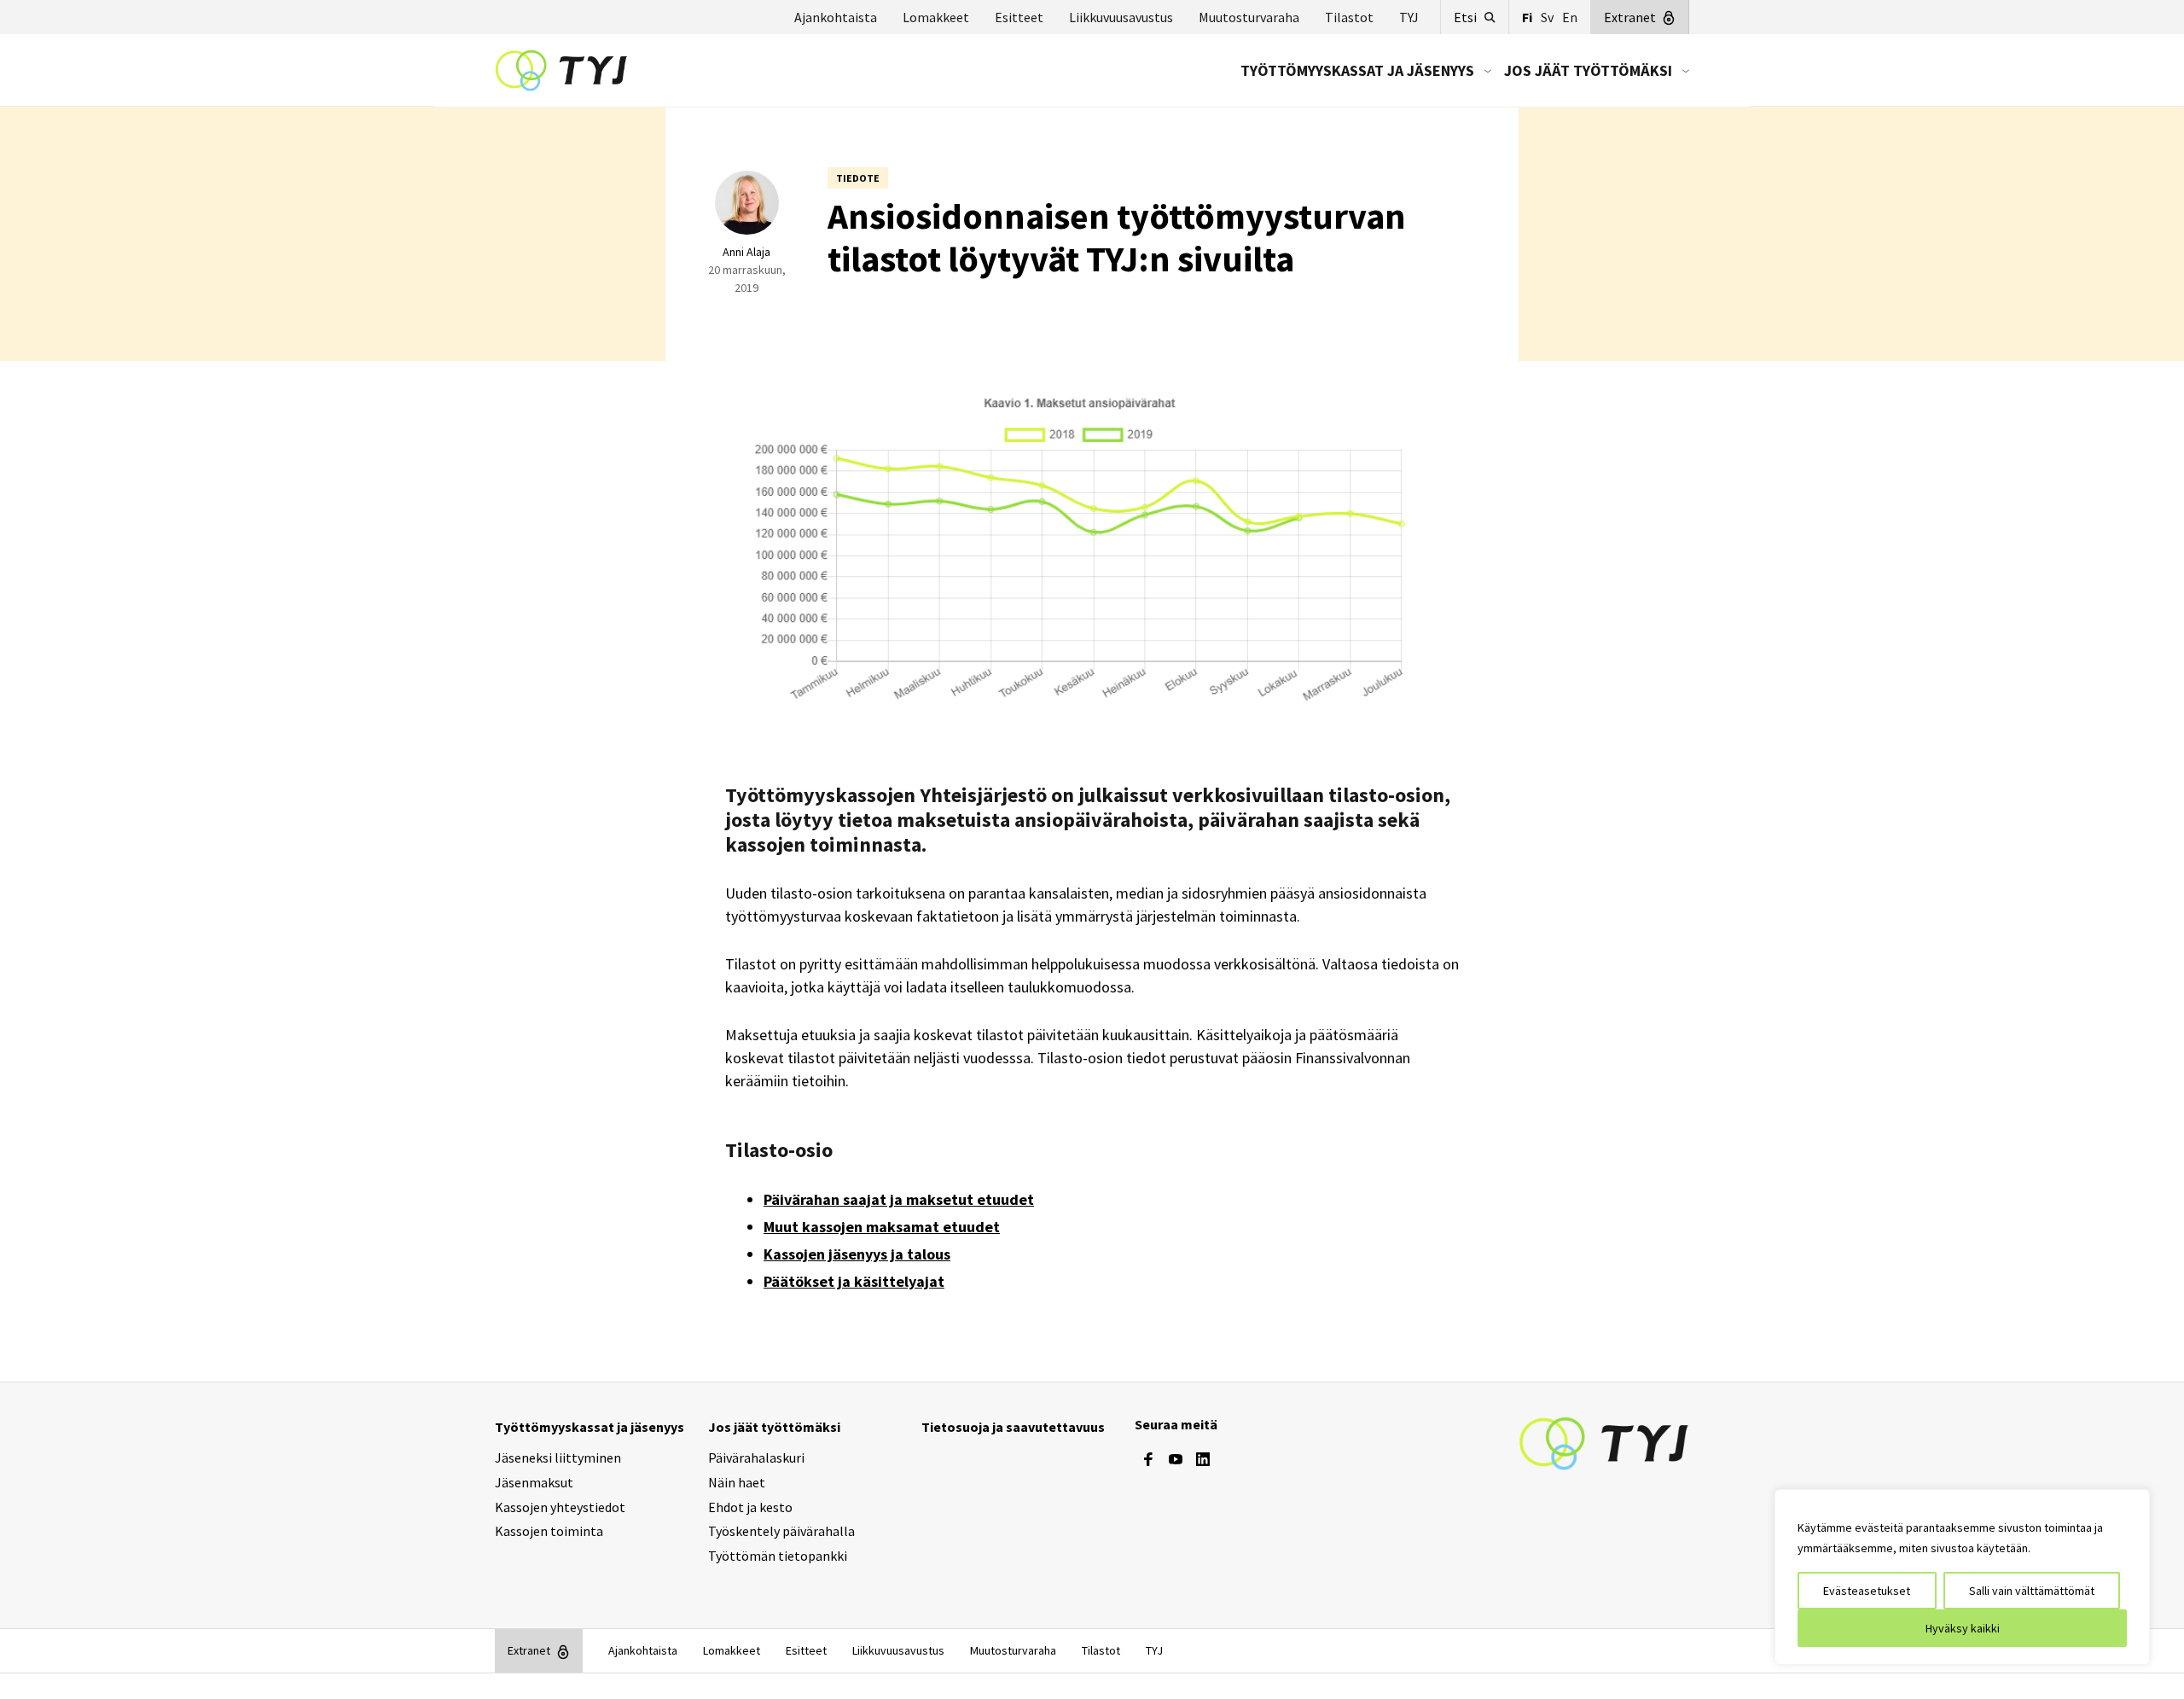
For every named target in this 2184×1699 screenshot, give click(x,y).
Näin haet (737, 1482)
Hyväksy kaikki (1963, 1628)
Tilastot (1349, 17)
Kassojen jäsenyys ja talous (857, 1254)
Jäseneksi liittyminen (558, 1458)
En (1570, 17)
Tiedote (858, 178)
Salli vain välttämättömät (2032, 1591)
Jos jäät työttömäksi (1588, 70)
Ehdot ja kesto (750, 1507)
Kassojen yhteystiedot (560, 1507)
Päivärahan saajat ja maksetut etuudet (899, 1199)
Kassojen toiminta (549, 1531)
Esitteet (1019, 17)
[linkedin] (1203, 1459)
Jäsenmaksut (534, 1482)
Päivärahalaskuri (756, 1458)
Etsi (1465, 17)
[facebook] (1148, 1459)
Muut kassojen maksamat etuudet (882, 1227)
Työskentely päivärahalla (781, 1531)
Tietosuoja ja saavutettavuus (1013, 1427)
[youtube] (1176, 1459)
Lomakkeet (936, 17)
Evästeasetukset (1867, 1591)
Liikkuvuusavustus (1121, 17)
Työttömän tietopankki (778, 1556)
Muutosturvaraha (1249, 17)
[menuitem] (1359, 70)
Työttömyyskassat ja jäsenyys (1357, 70)
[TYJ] (1604, 1442)
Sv (1547, 17)
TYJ (1409, 17)
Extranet (1630, 17)
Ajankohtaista (836, 17)
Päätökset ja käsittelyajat (854, 1281)
